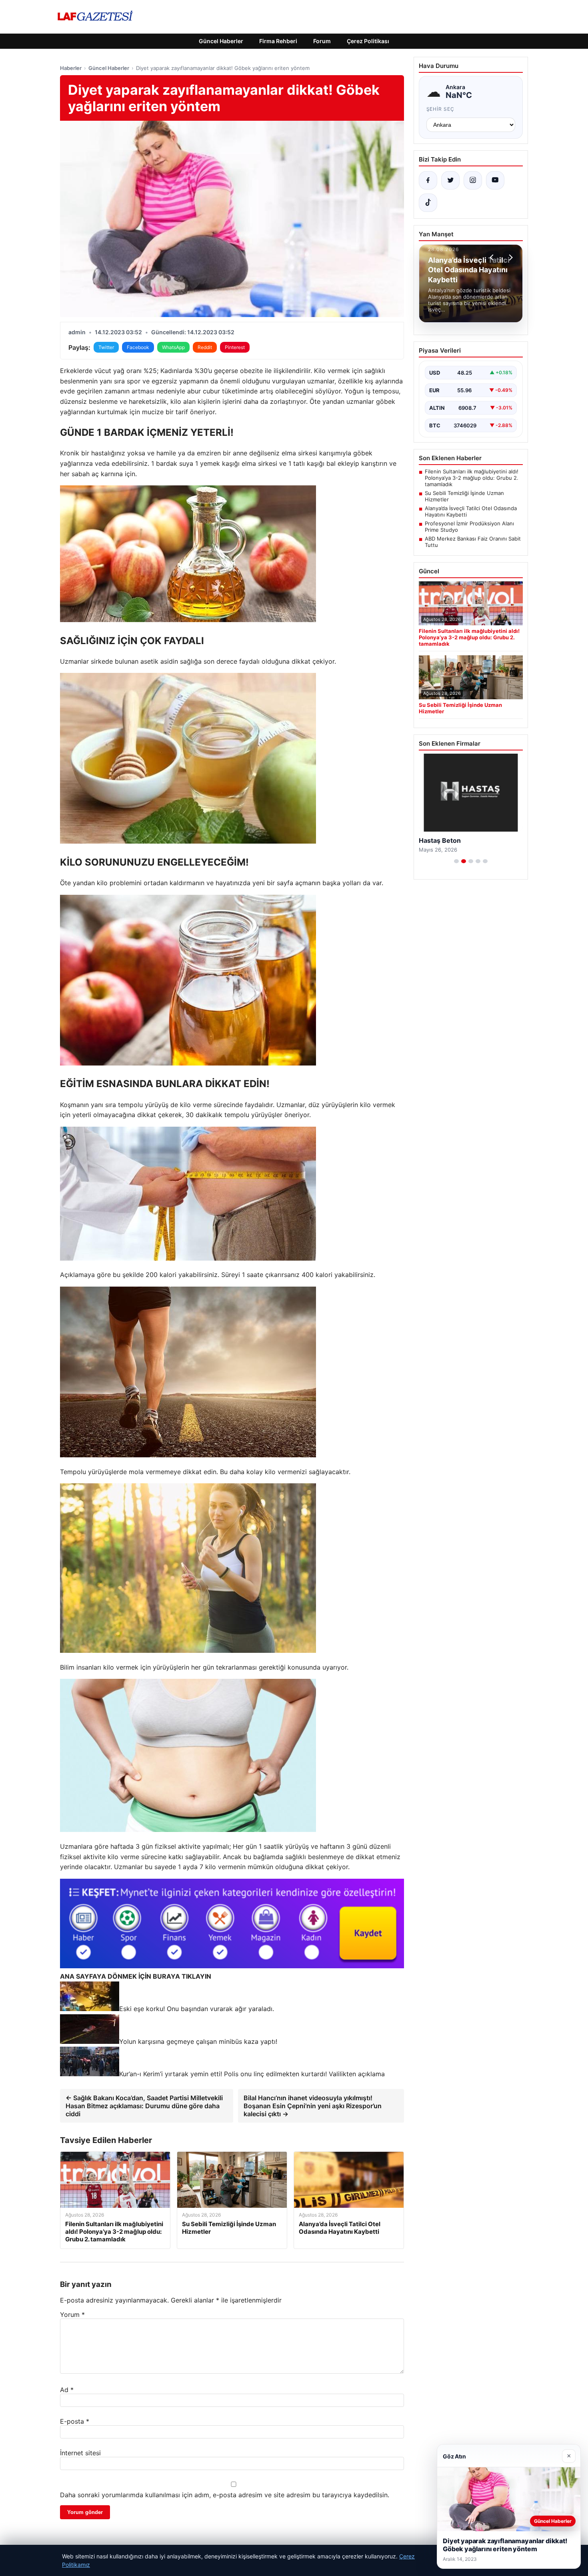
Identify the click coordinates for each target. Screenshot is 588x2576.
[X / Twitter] (450, 180)
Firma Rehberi (278, 41)
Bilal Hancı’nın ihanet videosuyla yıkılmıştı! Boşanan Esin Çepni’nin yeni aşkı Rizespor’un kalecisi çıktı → (313, 2106)
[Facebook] (428, 180)
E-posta (75, 2421)
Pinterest (235, 347)
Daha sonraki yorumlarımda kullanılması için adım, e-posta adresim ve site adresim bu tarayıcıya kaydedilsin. (225, 2495)
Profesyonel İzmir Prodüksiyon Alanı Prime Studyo (469, 527)
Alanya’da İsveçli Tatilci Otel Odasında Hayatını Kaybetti (471, 511)
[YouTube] (495, 180)
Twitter (106, 347)
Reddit (205, 347)
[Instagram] (473, 180)
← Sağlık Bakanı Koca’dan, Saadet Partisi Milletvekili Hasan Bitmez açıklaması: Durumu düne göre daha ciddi (144, 2106)
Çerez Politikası (368, 41)
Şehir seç (441, 109)
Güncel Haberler (221, 41)
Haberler (71, 68)
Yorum (72, 2315)
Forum (322, 41)
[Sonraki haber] (510, 257)
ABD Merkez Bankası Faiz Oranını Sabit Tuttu (473, 542)
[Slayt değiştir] (456, 861)
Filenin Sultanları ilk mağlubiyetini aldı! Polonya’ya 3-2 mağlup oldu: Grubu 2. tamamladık (472, 478)
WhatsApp (173, 347)
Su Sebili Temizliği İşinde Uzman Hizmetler (464, 496)
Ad (67, 2390)
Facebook (138, 347)
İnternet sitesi (80, 2453)
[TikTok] (428, 203)
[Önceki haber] (493, 257)
